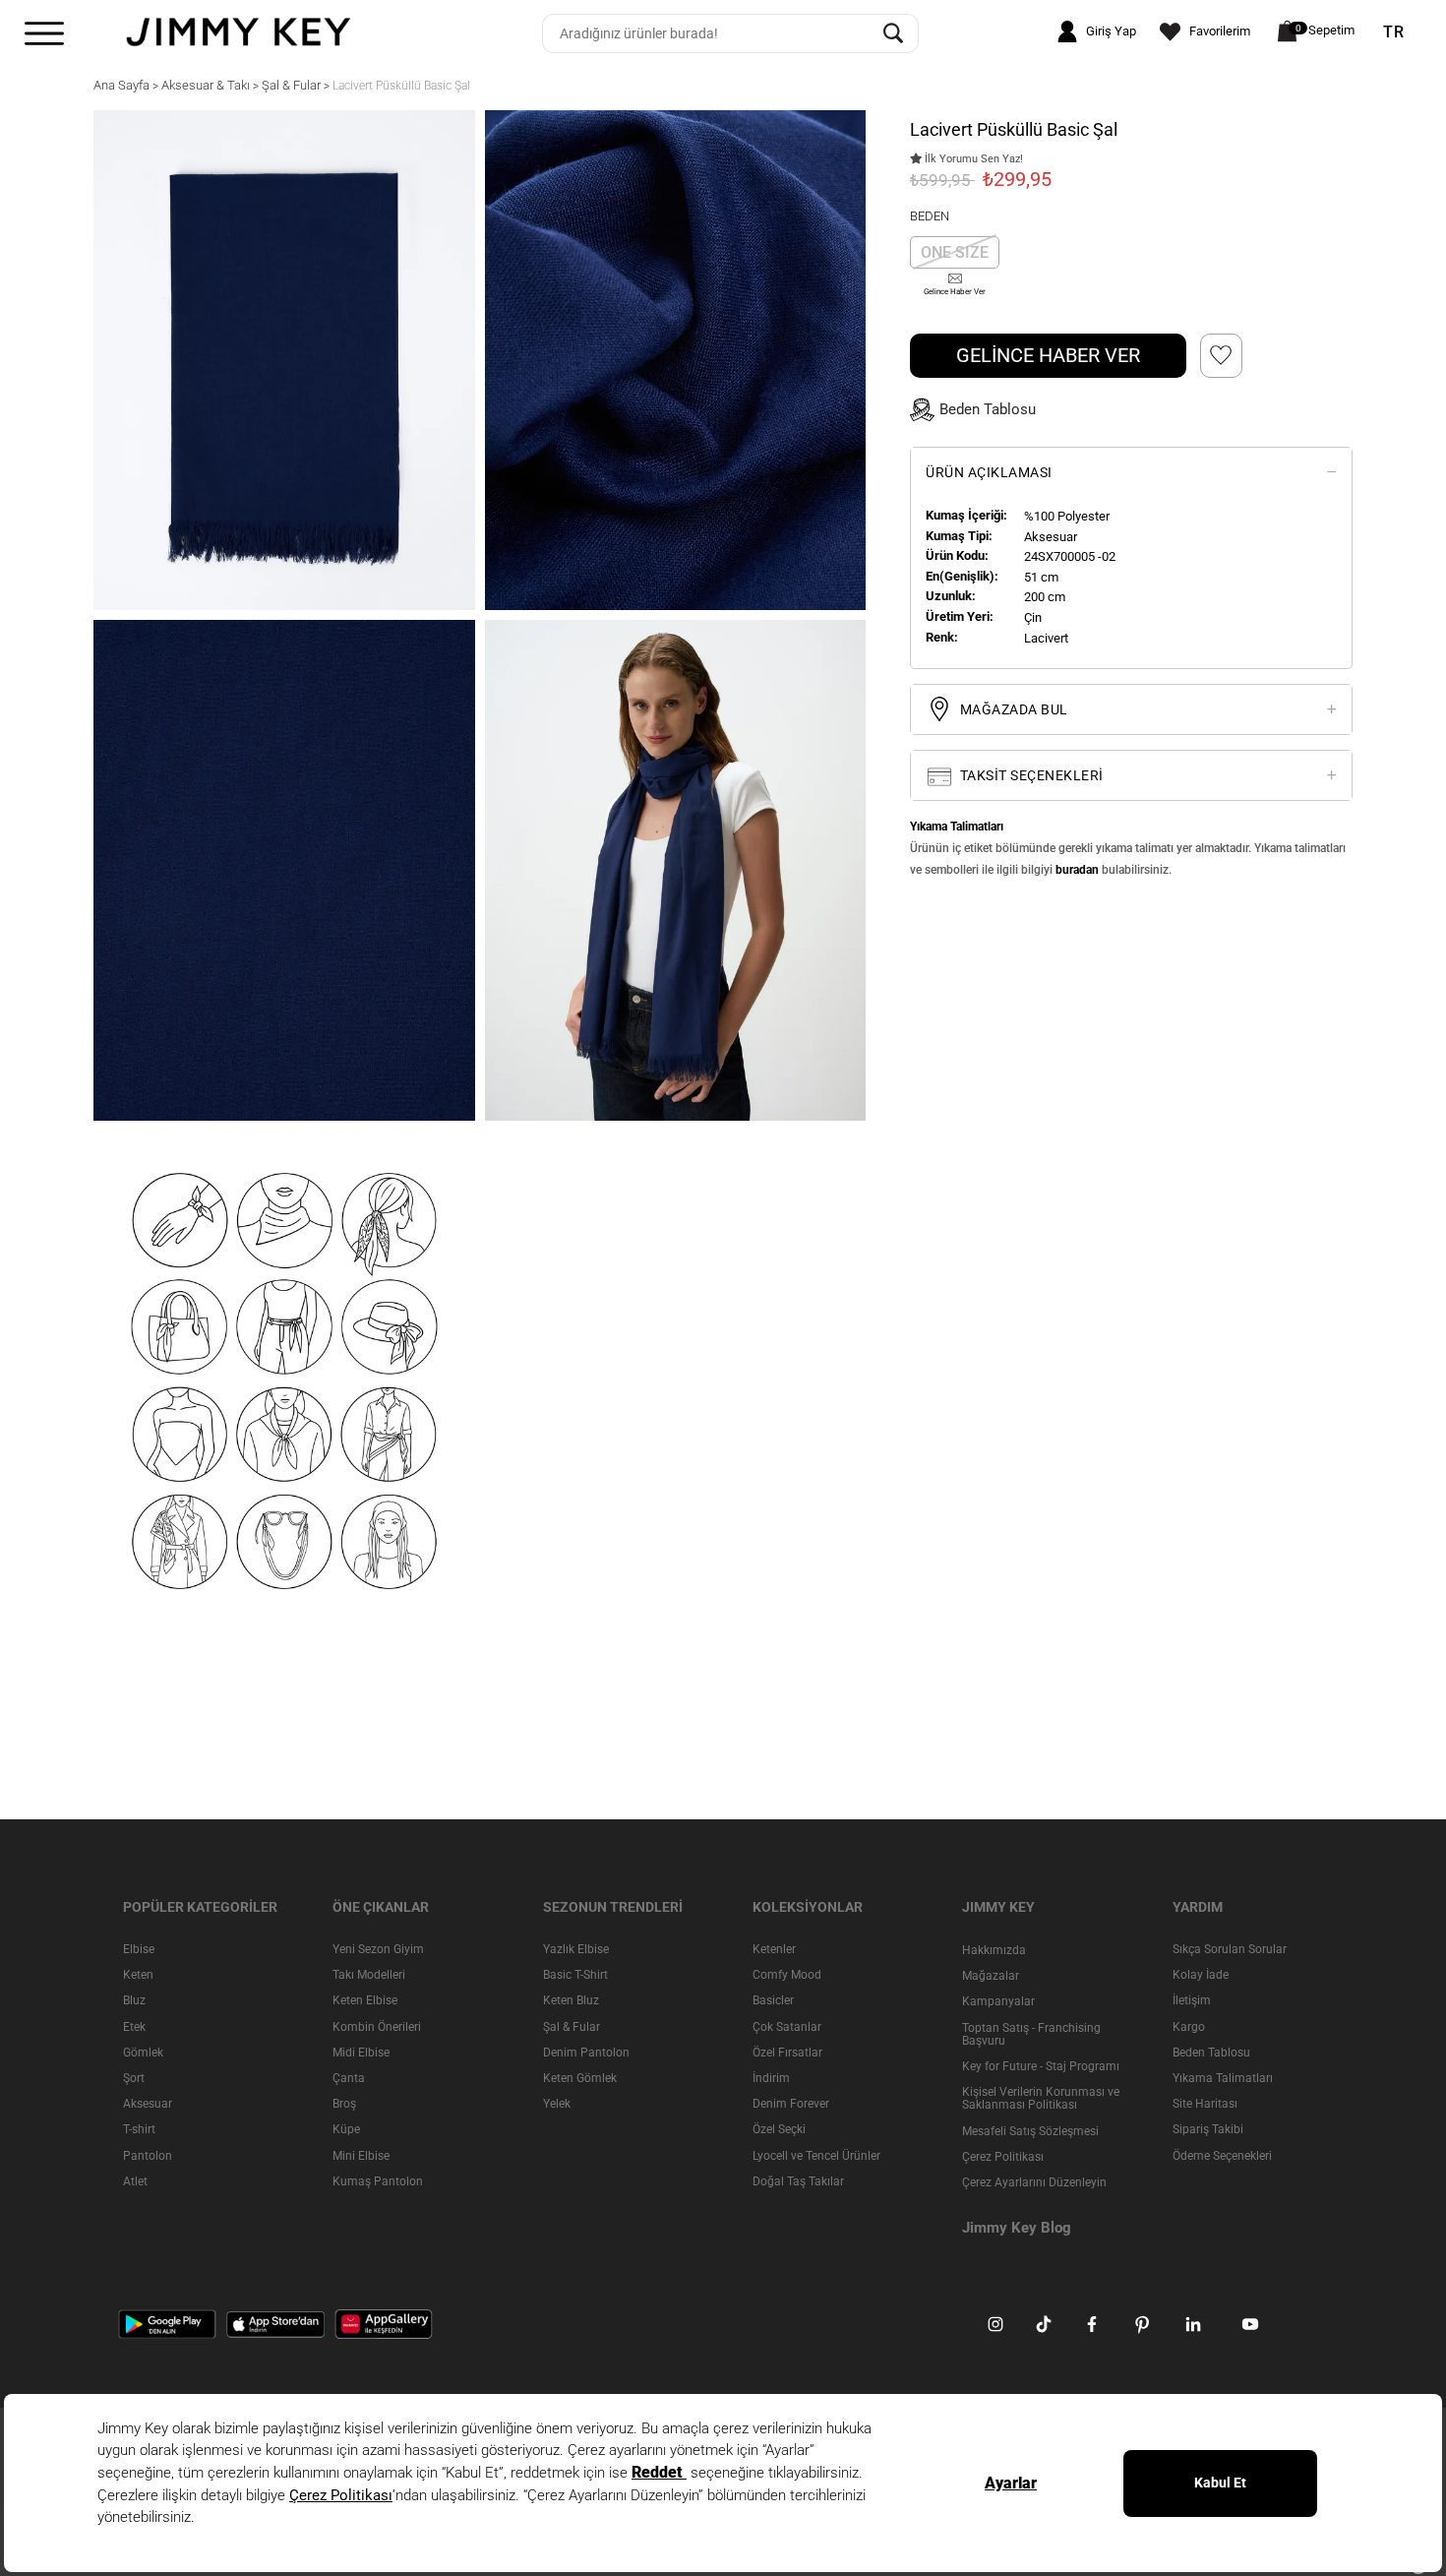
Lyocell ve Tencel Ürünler (816, 2155)
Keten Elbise (365, 2000)
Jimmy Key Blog (1017, 2228)
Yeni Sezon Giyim (378, 1949)
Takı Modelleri (369, 1975)
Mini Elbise (361, 2155)
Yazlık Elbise (576, 1949)
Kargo (1189, 2026)
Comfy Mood (787, 1975)
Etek (134, 2026)
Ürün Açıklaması (989, 472)
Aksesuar (148, 2104)
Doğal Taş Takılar (798, 2180)
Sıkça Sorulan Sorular (1230, 1949)
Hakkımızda (994, 1950)
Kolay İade (1201, 1975)
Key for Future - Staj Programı (1041, 2066)
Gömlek (143, 2052)
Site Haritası (1205, 2104)
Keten (138, 1975)
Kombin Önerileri (377, 2026)
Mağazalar (991, 1976)
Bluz (134, 2000)
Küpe (346, 2129)
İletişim (1192, 2000)
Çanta (349, 2078)
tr (1394, 32)
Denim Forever (791, 2104)
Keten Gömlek (580, 2078)
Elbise (139, 1949)
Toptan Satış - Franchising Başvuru (1031, 2033)
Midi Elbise (361, 2052)
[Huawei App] (384, 2323)
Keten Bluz (571, 2000)
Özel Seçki (779, 2129)
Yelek (557, 2104)
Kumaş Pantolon (378, 2180)
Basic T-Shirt (575, 1975)
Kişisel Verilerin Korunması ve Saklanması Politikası (1041, 2098)
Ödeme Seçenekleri (1222, 2155)
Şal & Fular (572, 2026)
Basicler (773, 2000)
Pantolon (148, 2155)
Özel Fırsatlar (787, 2052)
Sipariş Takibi (1208, 2129)
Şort (134, 2078)
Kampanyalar (998, 2001)
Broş (344, 2104)
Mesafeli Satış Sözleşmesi (1030, 2130)
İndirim (771, 2078)
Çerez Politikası (1003, 2156)
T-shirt (139, 2129)
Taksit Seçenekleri (1030, 775)
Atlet (135, 2180)
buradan (1077, 870)
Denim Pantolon (586, 2052)
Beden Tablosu (1211, 2052)
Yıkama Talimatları (1223, 2078)
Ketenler (774, 1949)
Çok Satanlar (787, 2026)
